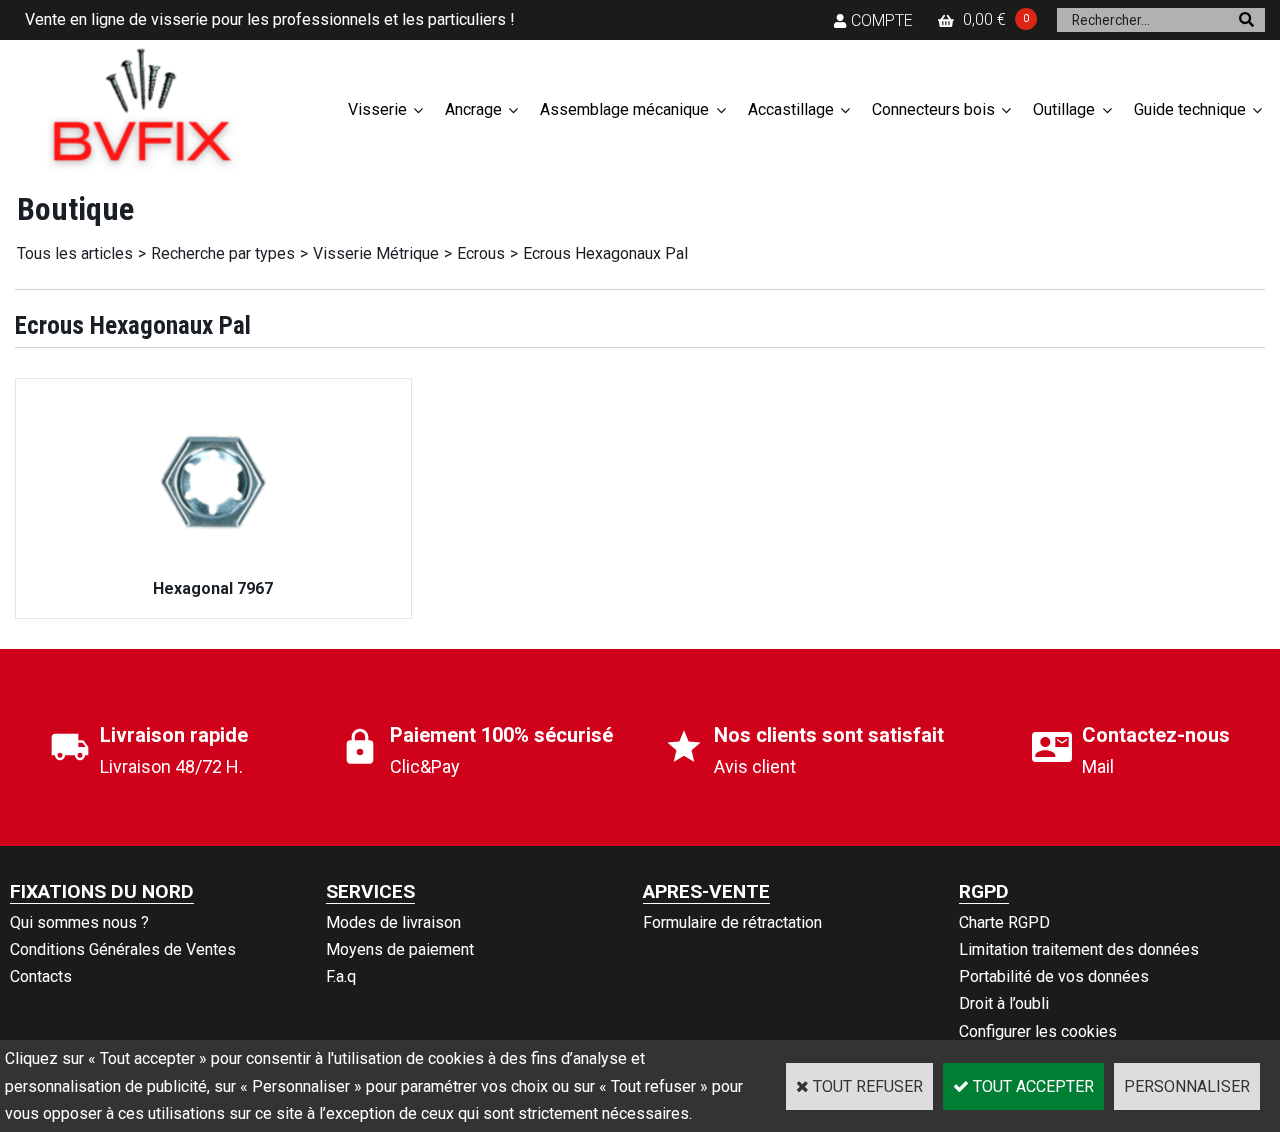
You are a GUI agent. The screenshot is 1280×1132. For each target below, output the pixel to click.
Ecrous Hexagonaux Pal (605, 253)
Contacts (41, 976)
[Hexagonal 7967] (213, 561)
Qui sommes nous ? (79, 922)
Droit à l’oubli (1004, 1003)
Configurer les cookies (1038, 1031)
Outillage (1064, 109)
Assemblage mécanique (624, 109)
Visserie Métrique (376, 253)
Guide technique (1190, 109)
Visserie (377, 109)
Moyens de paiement (400, 949)
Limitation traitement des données (1079, 949)
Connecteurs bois (933, 109)
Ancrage (473, 109)
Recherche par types (223, 253)
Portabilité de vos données (1054, 976)
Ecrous (481, 253)
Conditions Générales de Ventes (123, 949)
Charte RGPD (1004, 922)
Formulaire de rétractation (732, 922)
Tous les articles (75, 253)
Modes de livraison (393, 922)
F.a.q (341, 976)
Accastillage (791, 109)
